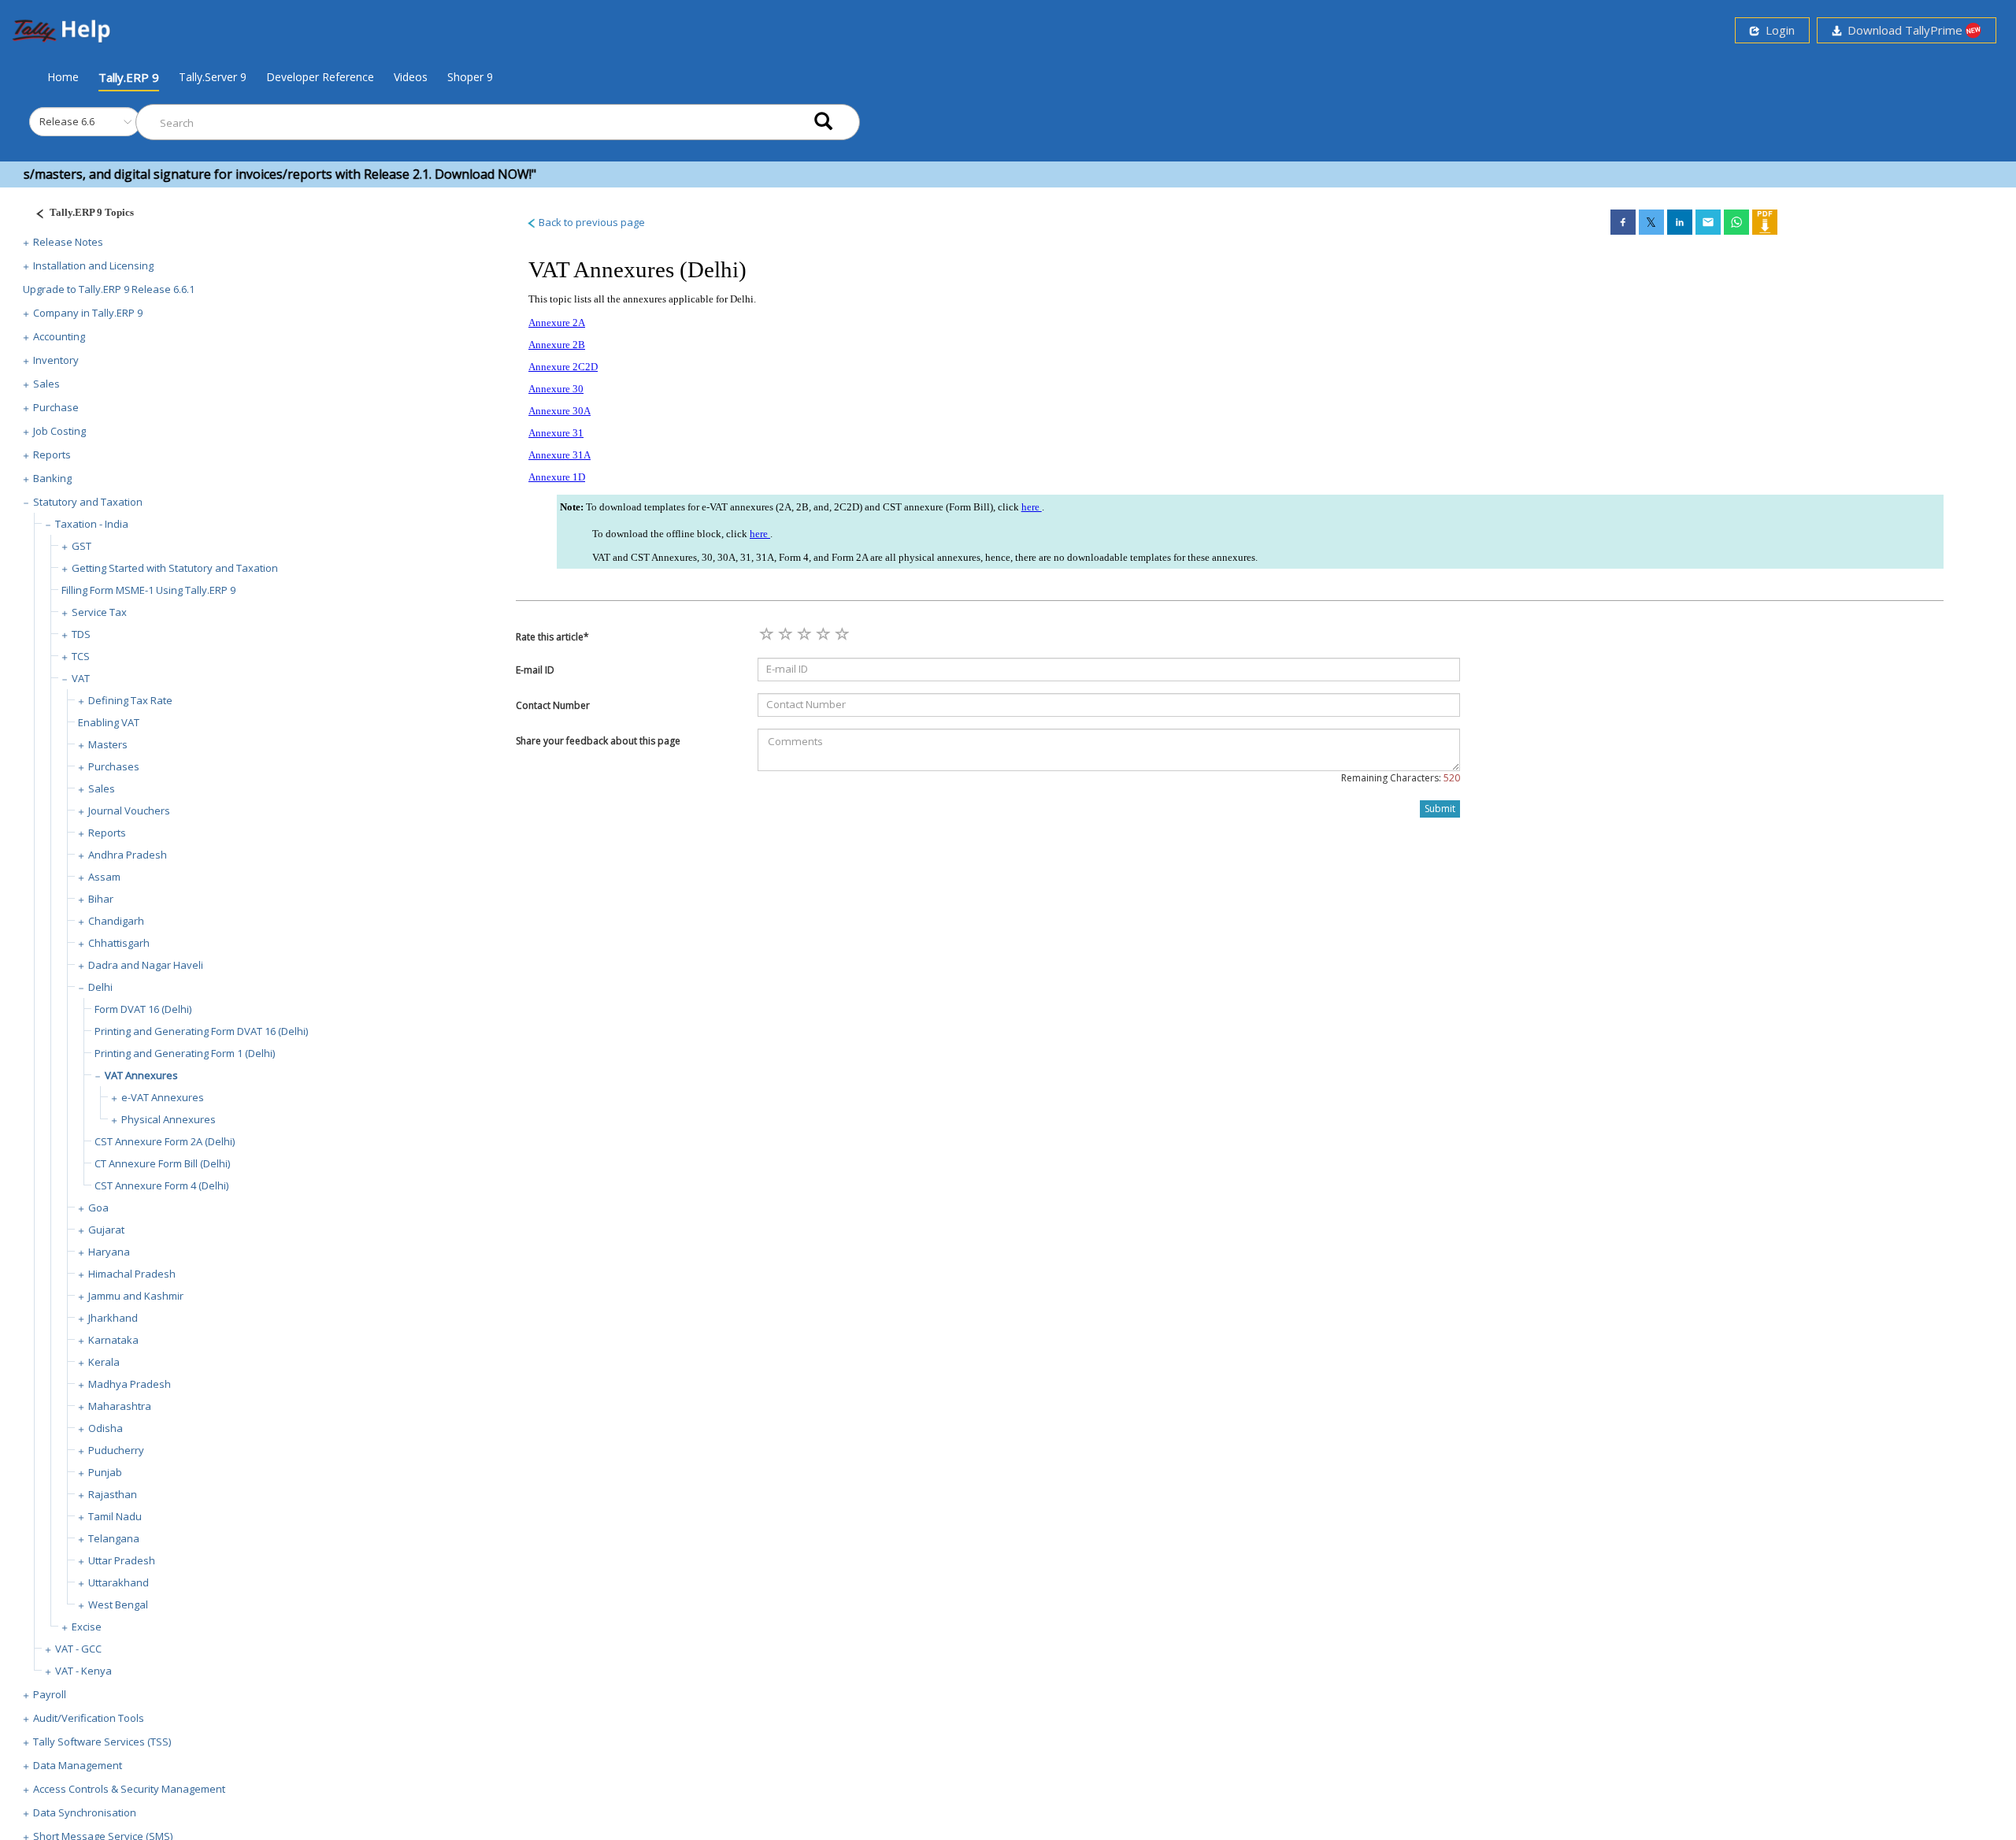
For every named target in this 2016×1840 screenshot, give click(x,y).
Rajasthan (113, 1494)
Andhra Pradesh (128, 855)
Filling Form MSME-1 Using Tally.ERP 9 (148, 590)
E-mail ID (535, 670)
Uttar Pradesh (122, 1560)
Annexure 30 (556, 389)
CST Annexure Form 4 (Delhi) (161, 1185)
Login (1777, 30)
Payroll (50, 1694)
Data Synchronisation (85, 1812)
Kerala (104, 1362)
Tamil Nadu (115, 1516)
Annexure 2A (557, 323)
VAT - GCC (78, 1649)
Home (63, 76)
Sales (46, 384)
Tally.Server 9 (213, 77)
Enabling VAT (109, 722)
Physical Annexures (169, 1119)
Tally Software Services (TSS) (102, 1742)
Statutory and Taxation (88, 502)
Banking (52, 478)
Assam (104, 877)
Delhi (100, 987)
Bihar (101, 899)
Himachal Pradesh (132, 1274)
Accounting (59, 336)
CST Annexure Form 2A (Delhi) (165, 1141)
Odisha (106, 1428)
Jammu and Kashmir (136, 1296)
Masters (108, 744)
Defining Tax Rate (130, 700)
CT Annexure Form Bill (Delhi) (162, 1163)
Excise (87, 1627)
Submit (1440, 809)
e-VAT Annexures (163, 1097)
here (1032, 507)
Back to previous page (591, 222)
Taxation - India (92, 524)
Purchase (56, 407)
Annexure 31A (560, 455)
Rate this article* (552, 637)
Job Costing (59, 431)
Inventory (56, 360)
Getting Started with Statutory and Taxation (175, 568)
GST (82, 546)
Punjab (105, 1472)
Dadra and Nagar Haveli (146, 965)
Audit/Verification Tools (89, 1718)
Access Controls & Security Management (129, 1789)
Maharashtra (120, 1406)
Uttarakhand (119, 1582)
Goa (98, 1207)
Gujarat (106, 1230)
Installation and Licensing (93, 265)
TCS (81, 656)
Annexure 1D (557, 477)
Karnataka (113, 1340)
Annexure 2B (557, 345)
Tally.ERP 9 (129, 77)
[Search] (823, 122)
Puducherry (116, 1450)
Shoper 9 (470, 77)
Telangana (114, 1538)
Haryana (109, 1252)
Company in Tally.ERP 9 (88, 313)
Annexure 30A (560, 411)
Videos (411, 77)
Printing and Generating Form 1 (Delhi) (185, 1053)
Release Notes (68, 242)
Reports (52, 454)
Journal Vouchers (129, 811)
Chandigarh (116, 921)
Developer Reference (320, 77)
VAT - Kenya (83, 1671)
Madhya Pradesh (130, 1384)
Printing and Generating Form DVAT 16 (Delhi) (201, 1031)
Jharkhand (113, 1318)
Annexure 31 (556, 433)
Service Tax (99, 612)
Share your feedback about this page (598, 741)
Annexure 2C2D (563, 367)
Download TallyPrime (1903, 30)
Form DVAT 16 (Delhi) (143, 1009)
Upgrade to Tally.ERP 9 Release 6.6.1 (109, 289)
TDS (81, 634)
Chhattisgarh (119, 943)
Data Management (78, 1765)
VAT (81, 678)
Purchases (114, 766)
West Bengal (118, 1604)
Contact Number (553, 705)
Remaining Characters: (1401, 778)
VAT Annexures (141, 1075)
